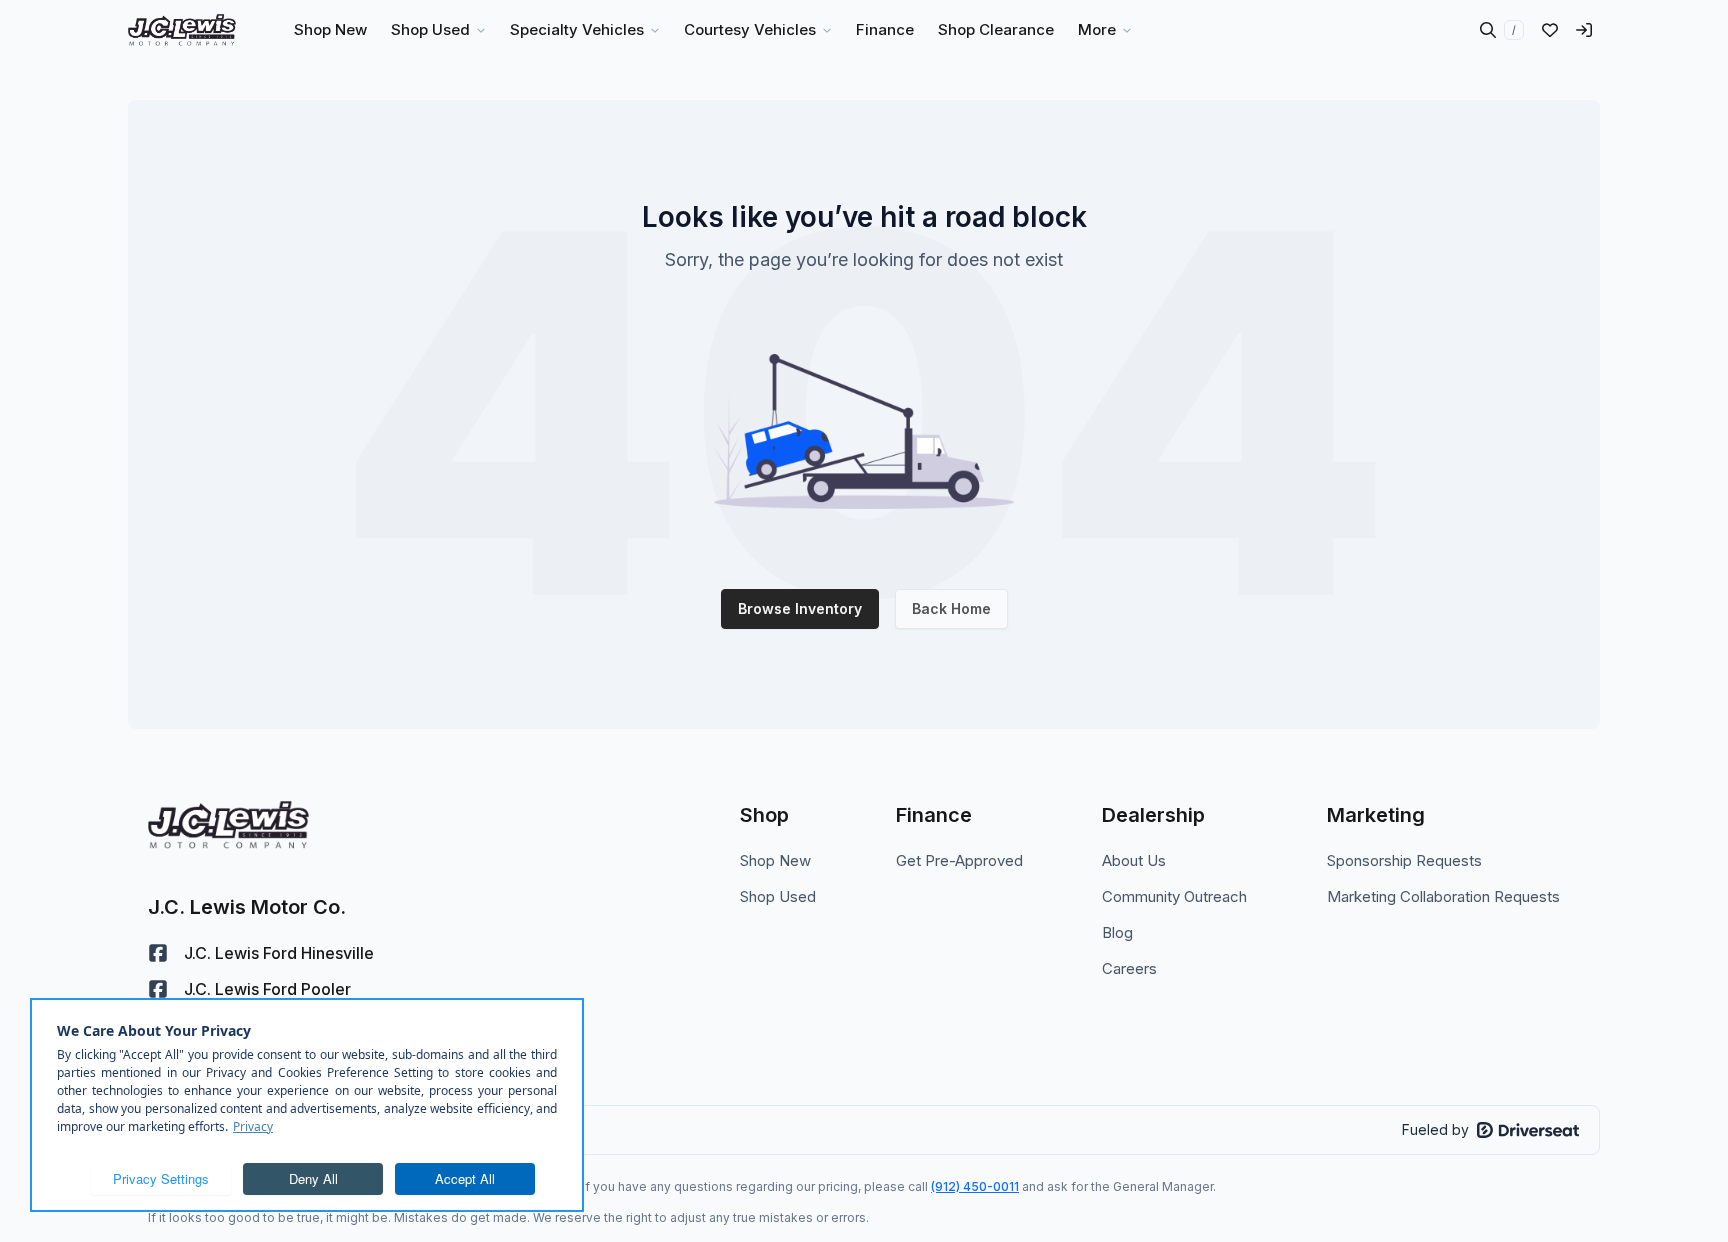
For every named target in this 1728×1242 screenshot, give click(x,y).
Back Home (951, 608)
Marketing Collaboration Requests (1443, 896)
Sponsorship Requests (1404, 860)
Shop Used (778, 896)
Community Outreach (1174, 896)
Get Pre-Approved (959, 860)
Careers (1129, 968)
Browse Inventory (800, 608)
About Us (1134, 860)
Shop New (775, 860)
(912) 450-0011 (975, 1186)
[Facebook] (158, 953)
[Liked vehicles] (1550, 30)
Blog (1117, 932)
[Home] (182, 30)
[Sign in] (1584, 30)
